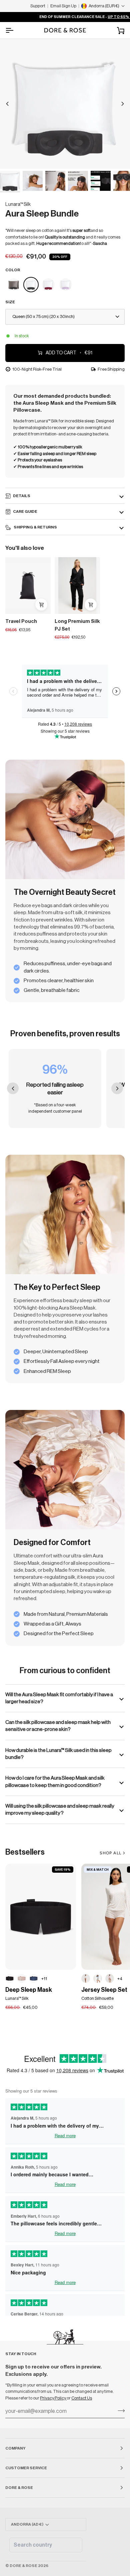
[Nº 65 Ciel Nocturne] (34, 1978)
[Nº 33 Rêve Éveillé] (22, 1978)
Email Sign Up (63, 6)
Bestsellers (25, 1852)
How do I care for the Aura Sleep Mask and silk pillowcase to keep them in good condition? (55, 1781)
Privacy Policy (53, 2398)
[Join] (119, 2411)
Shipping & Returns (35, 527)
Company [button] (15, 2448)
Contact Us (82, 2398)
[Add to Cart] (41, 605)
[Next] (123, 104)
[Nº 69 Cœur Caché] (86, 1978)
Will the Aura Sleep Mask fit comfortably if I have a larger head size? (59, 1698)
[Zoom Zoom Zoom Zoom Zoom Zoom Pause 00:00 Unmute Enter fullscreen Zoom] (65, 104)
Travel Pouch (21, 621)
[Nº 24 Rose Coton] (110, 1978)
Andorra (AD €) (27, 2524)
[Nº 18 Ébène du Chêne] (10, 1978)
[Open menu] (15, 30)
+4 (120, 1979)
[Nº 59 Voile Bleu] (98, 1978)
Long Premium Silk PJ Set (77, 625)
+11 (44, 1979)
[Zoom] (12, 156)
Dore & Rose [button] (19, 2488)
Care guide (25, 511)
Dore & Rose (23, 2566)
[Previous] (7, 104)
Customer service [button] (26, 2468)
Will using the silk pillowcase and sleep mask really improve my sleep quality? (60, 1809)
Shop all (110, 1853)
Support (38, 6)
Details (22, 496)
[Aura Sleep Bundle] (14, 285)
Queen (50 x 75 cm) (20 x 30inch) (43, 316)
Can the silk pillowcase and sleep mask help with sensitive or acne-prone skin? (58, 1726)
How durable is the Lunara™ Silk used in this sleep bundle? (58, 1754)
